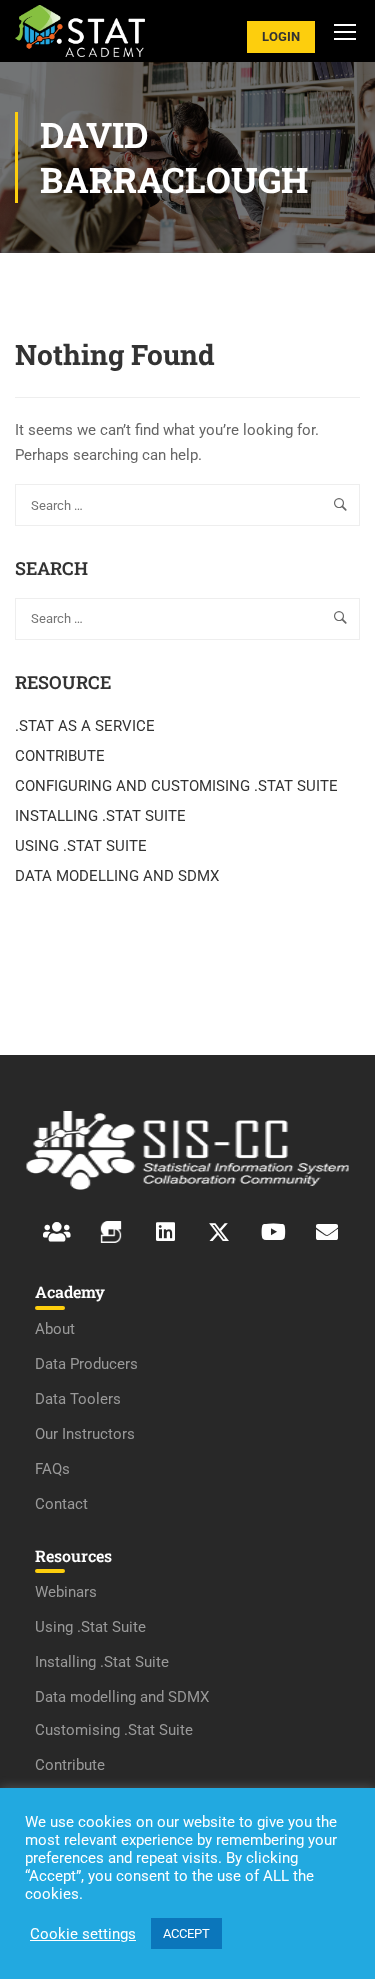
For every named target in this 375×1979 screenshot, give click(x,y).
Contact (61, 1504)
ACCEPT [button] (186, 1933)
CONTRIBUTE (60, 756)
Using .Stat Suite (90, 1627)
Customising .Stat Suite (114, 1730)
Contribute (70, 1765)
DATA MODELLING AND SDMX (117, 876)
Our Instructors (85, 1434)
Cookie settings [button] (83, 1934)
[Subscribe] (273, 1232)
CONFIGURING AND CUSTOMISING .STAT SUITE (176, 786)
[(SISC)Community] (57, 1232)
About (55, 1329)
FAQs (52, 1469)
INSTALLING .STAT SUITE (100, 816)
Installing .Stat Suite (102, 1662)
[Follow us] (219, 1232)
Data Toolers (78, 1399)
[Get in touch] (327, 1232)
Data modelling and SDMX (122, 1697)
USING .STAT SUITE (81, 846)
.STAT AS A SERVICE (85, 726)
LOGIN (281, 36)
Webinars (66, 1592)
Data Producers (86, 1364)
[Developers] (111, 1232)
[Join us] (165, 1232)
